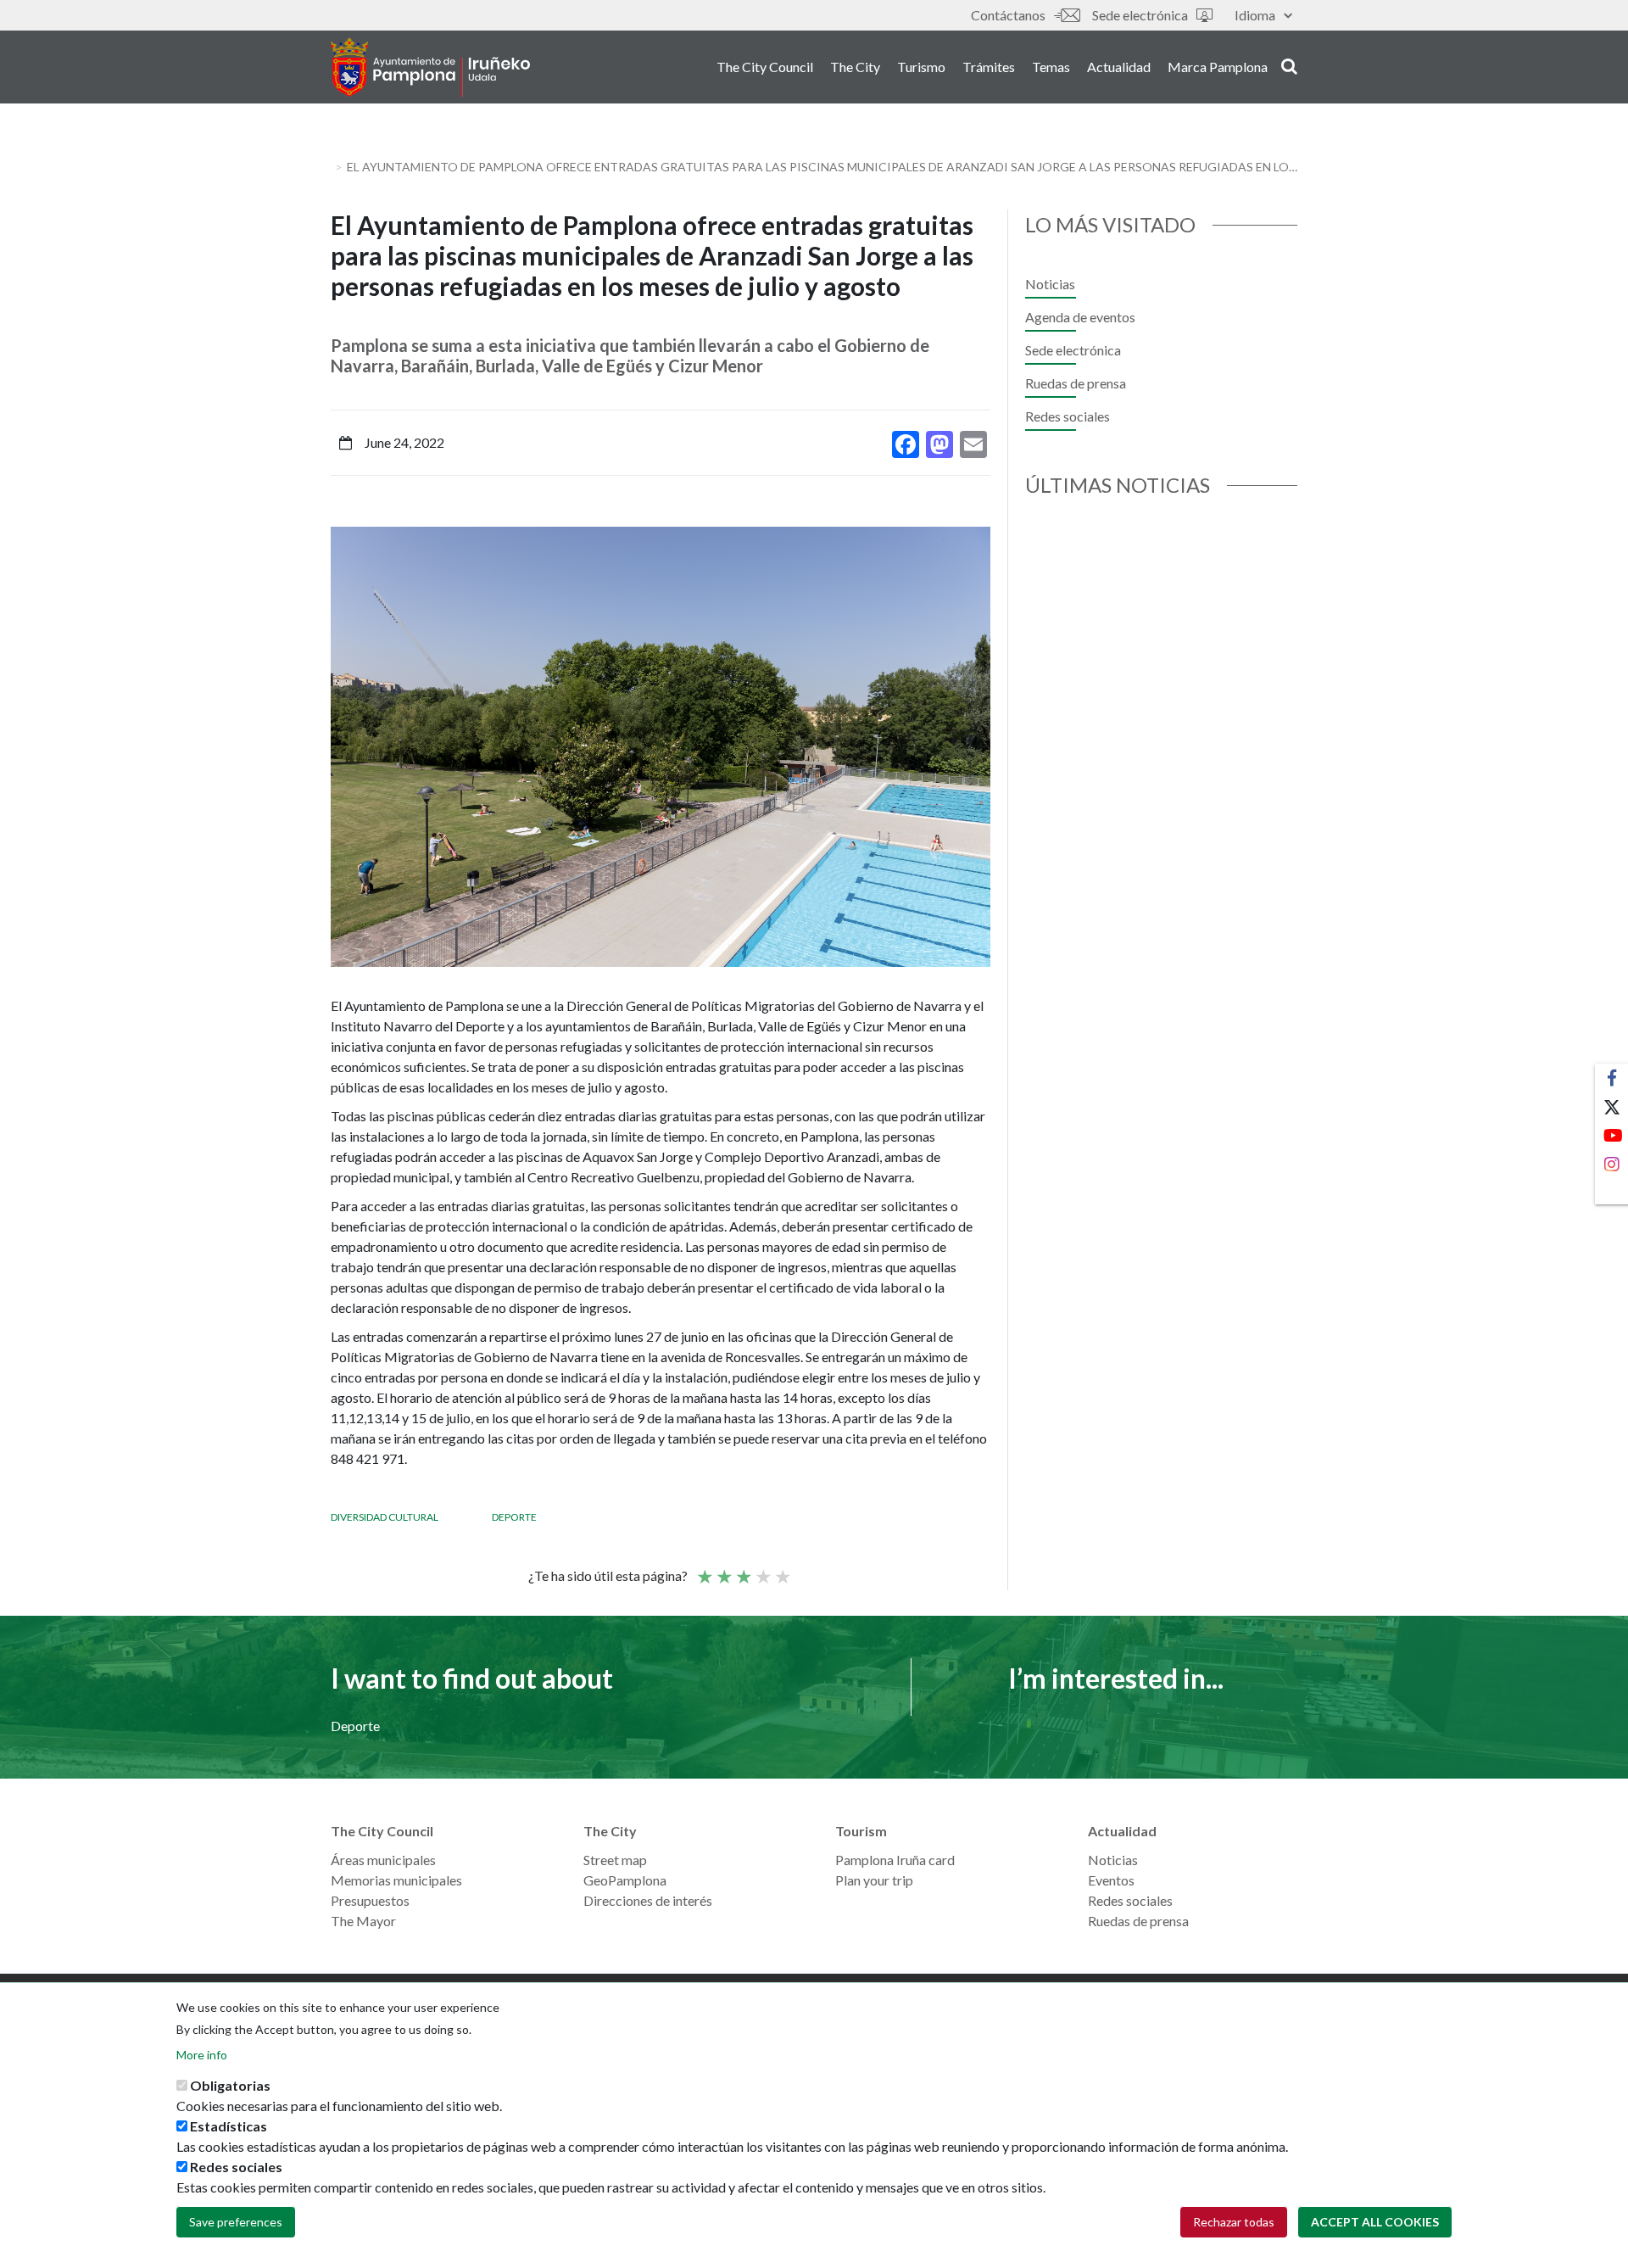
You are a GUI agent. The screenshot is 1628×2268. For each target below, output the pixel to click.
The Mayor (363, 1921)
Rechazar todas (1234, 2222)
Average (743, 1569)
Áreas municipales (383, 1860)
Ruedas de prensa (1076, 383)
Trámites (989, 67)
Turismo (921, 67)
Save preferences (236, 2222)
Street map (615, 1860)
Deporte (514, 1517)
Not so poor (723, 1569)
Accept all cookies (1375, 2222)
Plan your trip (874, 1880)
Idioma (1255, 15)
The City (855, 67)
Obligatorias (230, 2085)
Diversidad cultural (385, 1517)
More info (202, 2055)
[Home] (430, 67)
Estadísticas (229, 2126)
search (1287, 65)
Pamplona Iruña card (895, 1860)
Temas (1051, 67)
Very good (782, 1569)
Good (762, 1569)
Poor (704, 1569)
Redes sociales (1068, 416)
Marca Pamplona (1218, 67)
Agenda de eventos (1080, 317)
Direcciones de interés (648, 1900)
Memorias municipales (396, 1880)
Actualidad (1119, 67)
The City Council (765, 67)
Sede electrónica (1140, 15)
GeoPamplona (625, 1880)
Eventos (1111, 1880)
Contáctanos (1008, 15)
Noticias (1050, 284)
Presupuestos (370, 1900)
